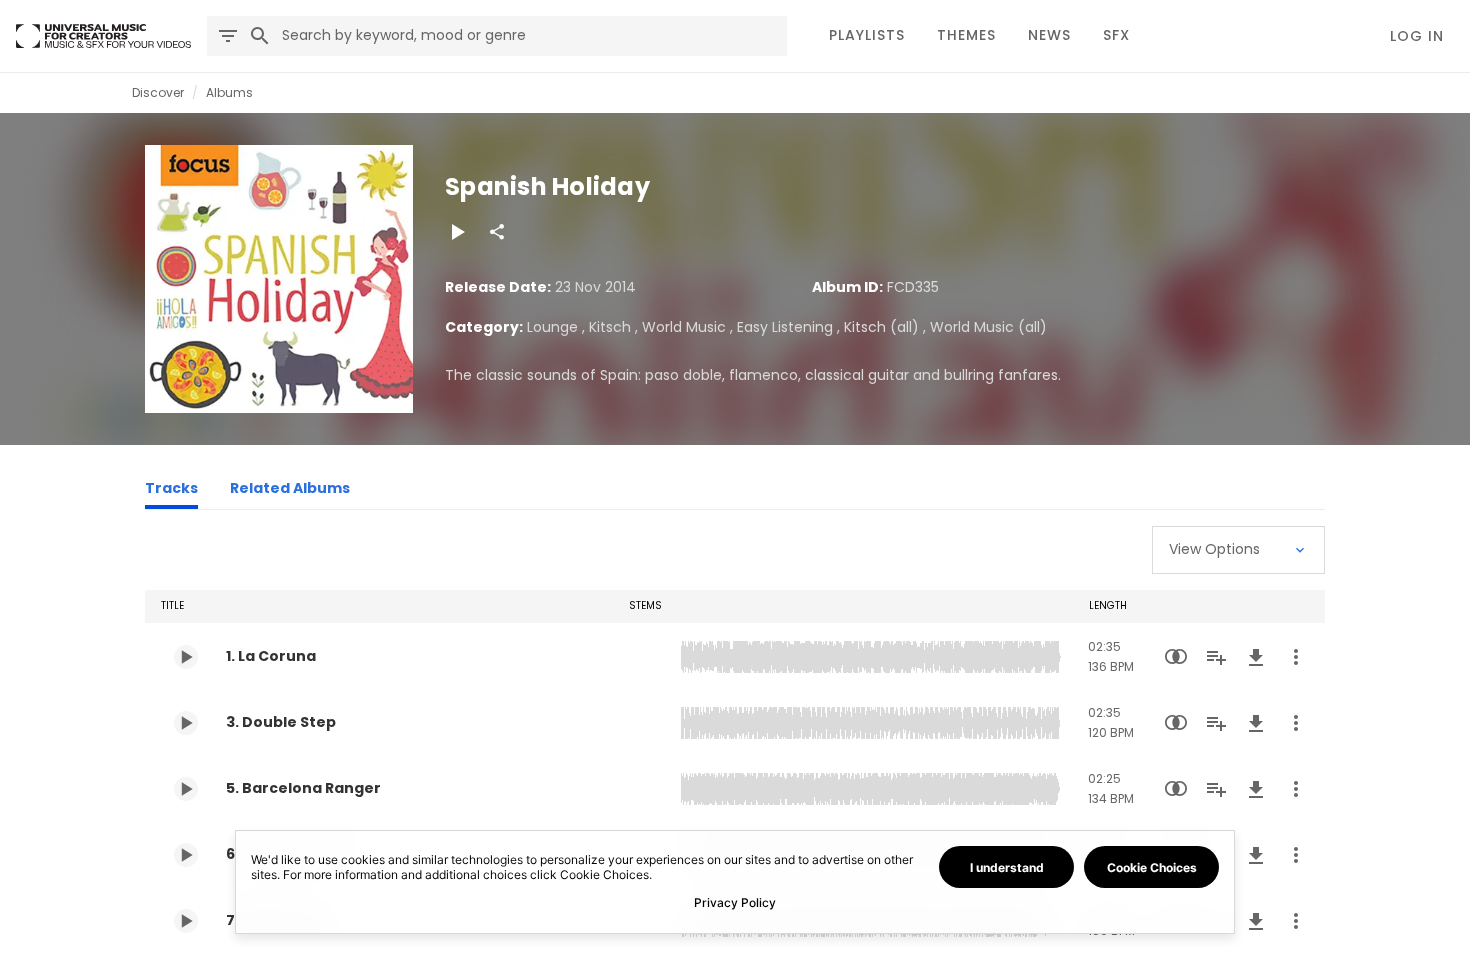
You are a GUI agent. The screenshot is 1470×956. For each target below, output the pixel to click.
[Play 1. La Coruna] (186, 657)
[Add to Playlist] (1216, 657)
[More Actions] (1296, 657)
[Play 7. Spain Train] (186, 921)
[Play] (457, 232)
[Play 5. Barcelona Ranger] (186, 789)
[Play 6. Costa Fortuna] (186, 855)
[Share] (497, 232)
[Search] (260, 36)
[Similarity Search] (1176, 657)
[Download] (1256, 657)
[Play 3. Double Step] (186, 723)
